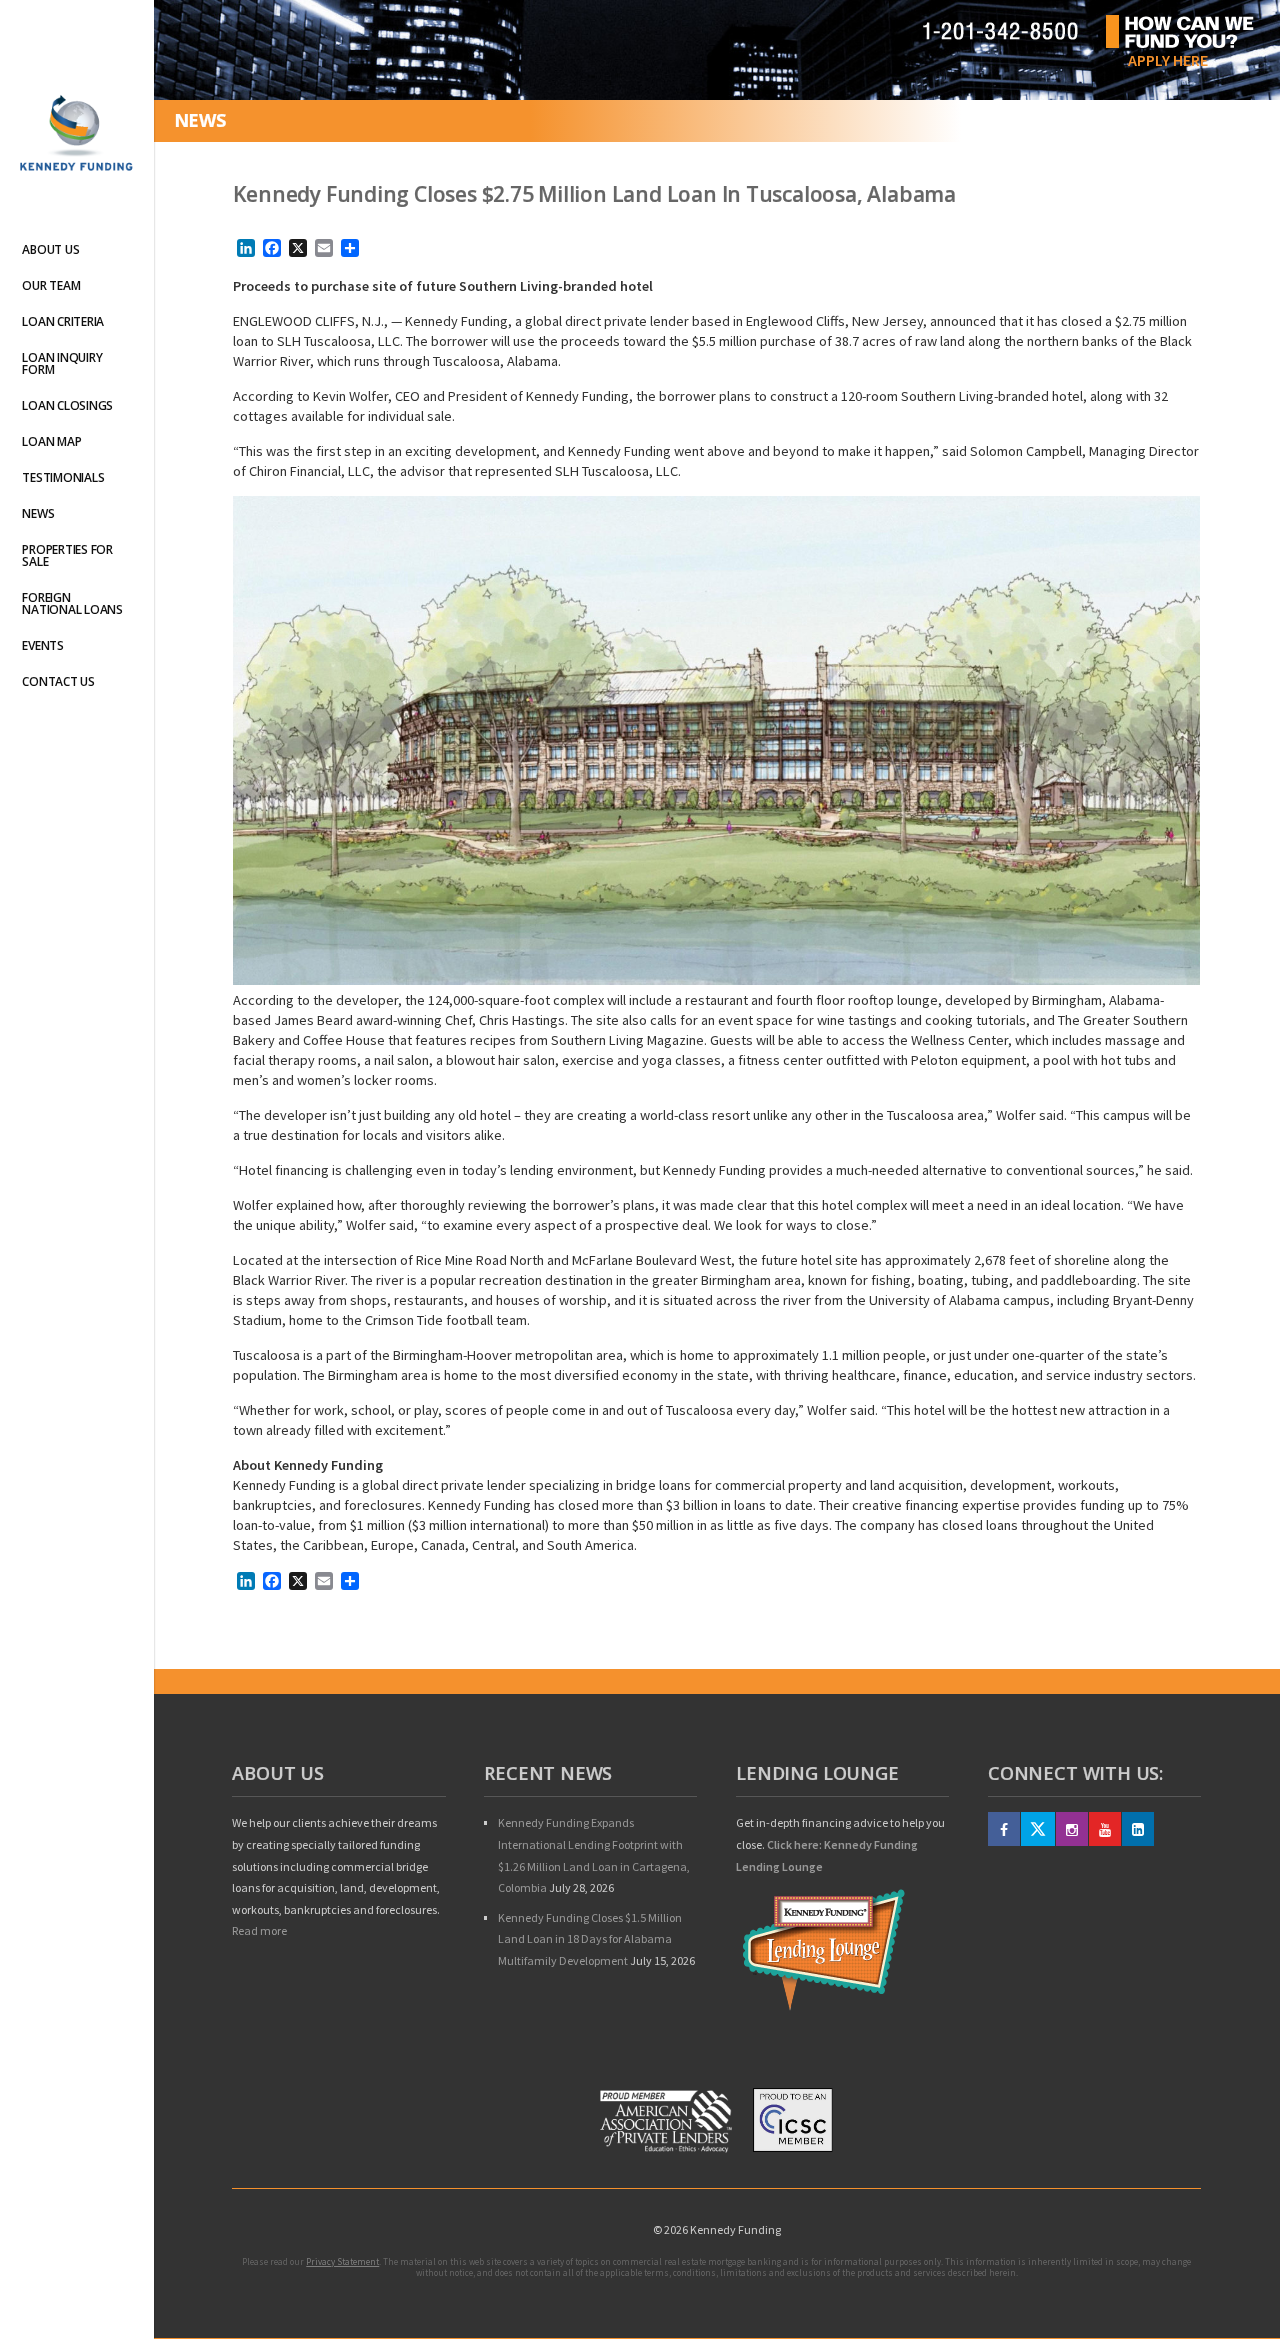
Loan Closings (67, 405)
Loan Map (51, 441)
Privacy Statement (342, 2261)
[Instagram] (1072, 1829)
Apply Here (1168, 60)
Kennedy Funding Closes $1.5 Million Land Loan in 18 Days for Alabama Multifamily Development (590, 1939)
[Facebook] (1004, 1829)
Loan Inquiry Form (62, 363)
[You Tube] (1105, 1829)
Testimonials (63, 477)
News (38, 513)
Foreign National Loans (72, 603)
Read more (259, 1930)
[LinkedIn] (1138, 1829)
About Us (50, 249)
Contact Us (58, 681)
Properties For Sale (67, 555)
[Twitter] (1038, 1829)
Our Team (51, 285)
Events (43, 645)
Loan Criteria (63, 321)
